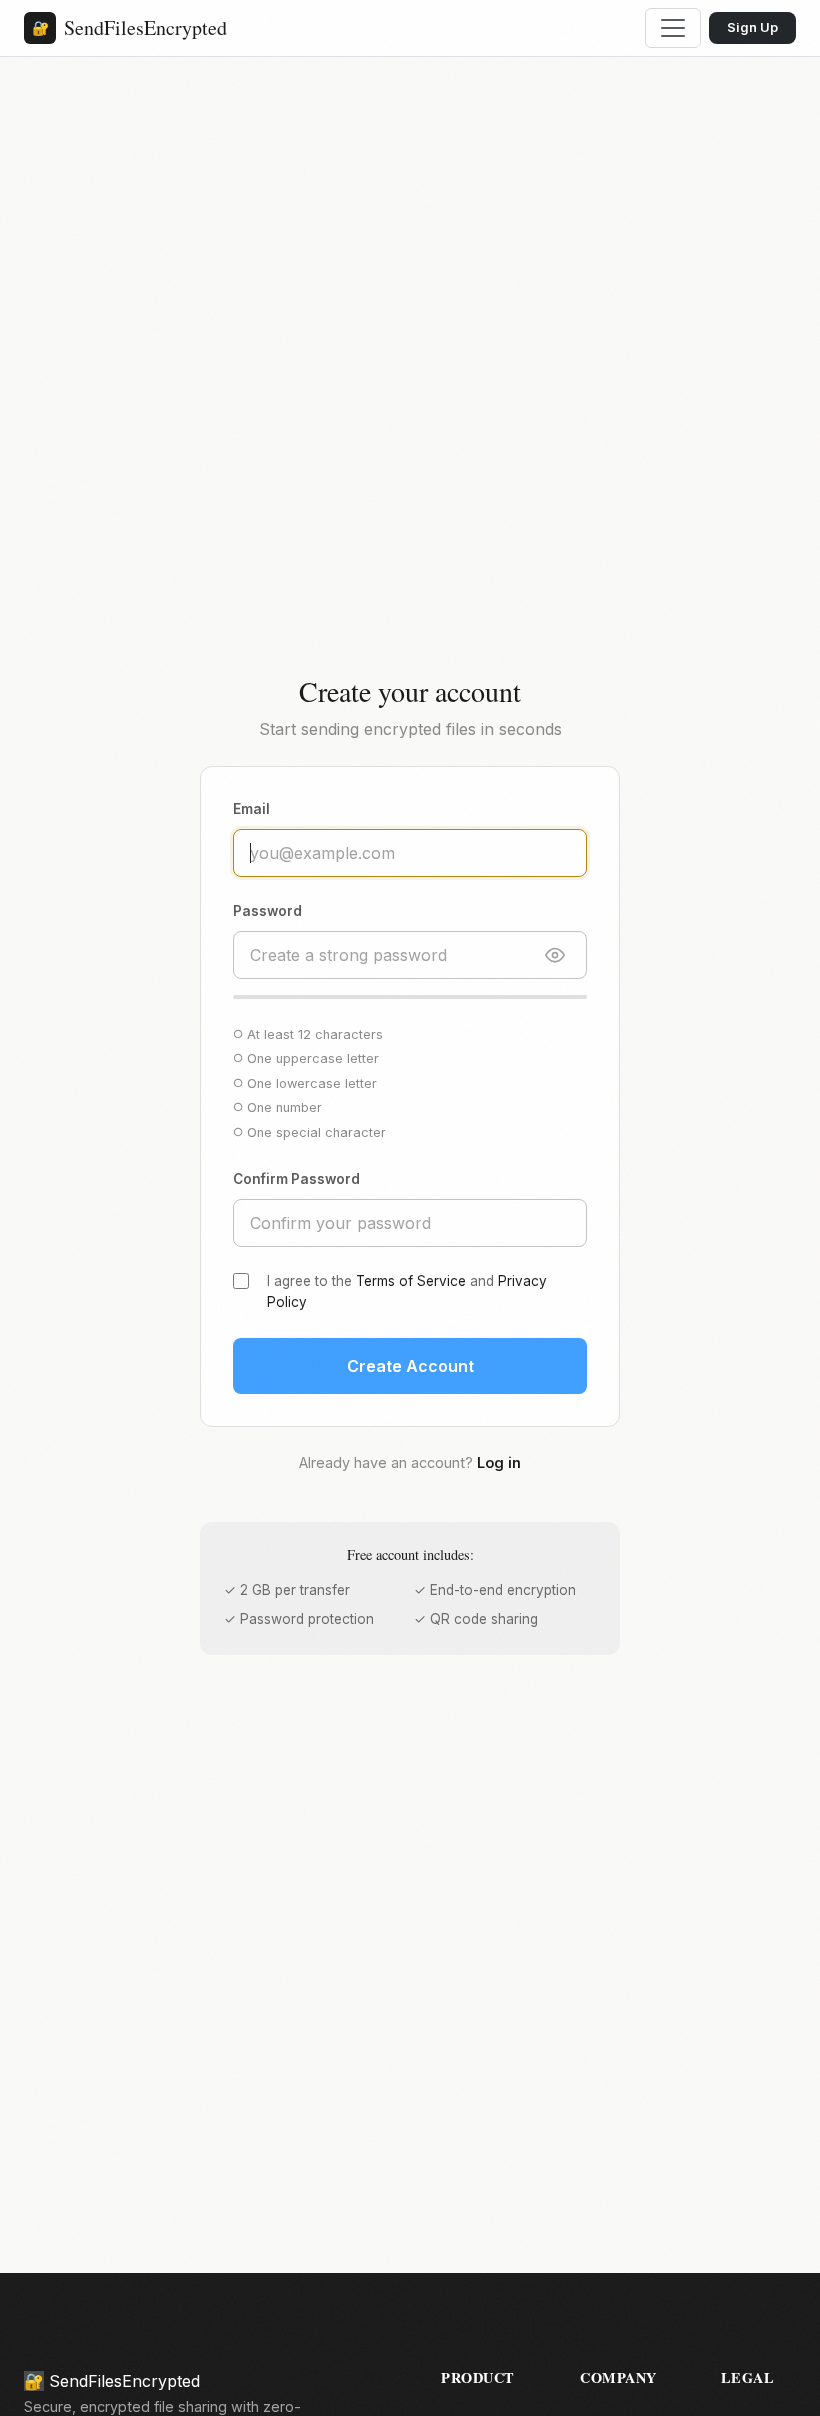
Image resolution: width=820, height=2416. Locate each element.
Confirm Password (296, 1179)
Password (267, 911)
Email (251, 809)
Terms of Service (411, 1281)
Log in (499, 1462)
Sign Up (752, 27)
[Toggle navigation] (673, 28)
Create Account (410, 1366)
